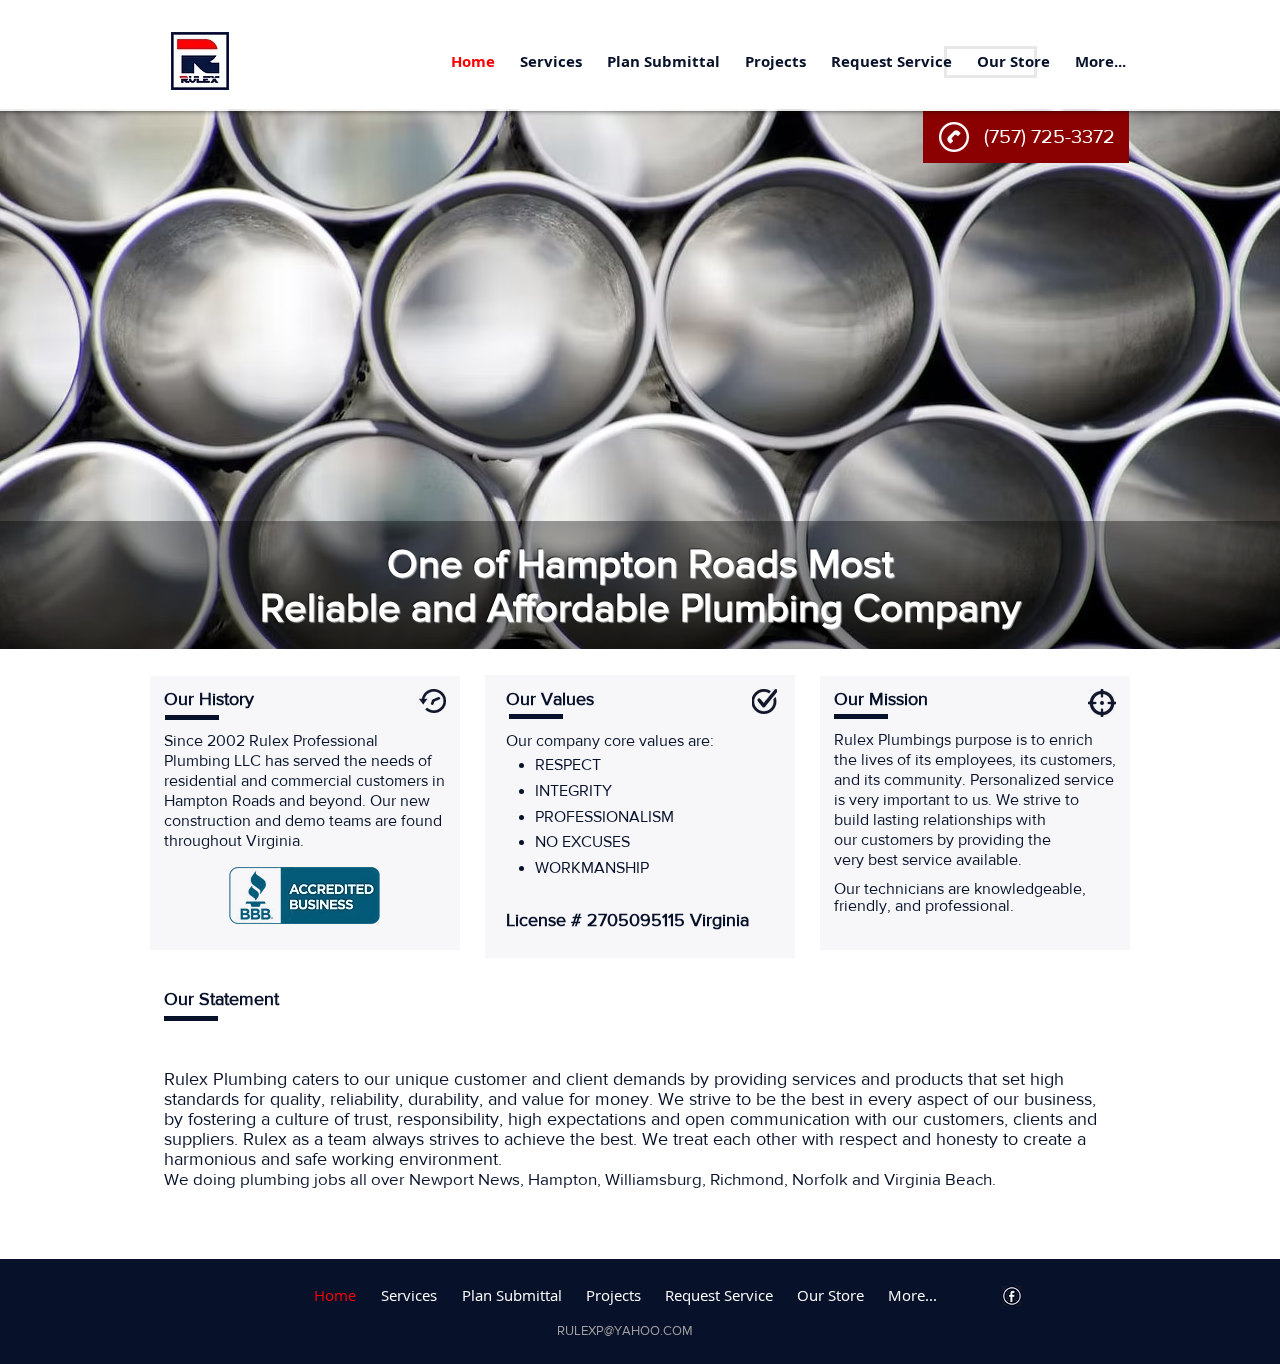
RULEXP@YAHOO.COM (625, 1330)
